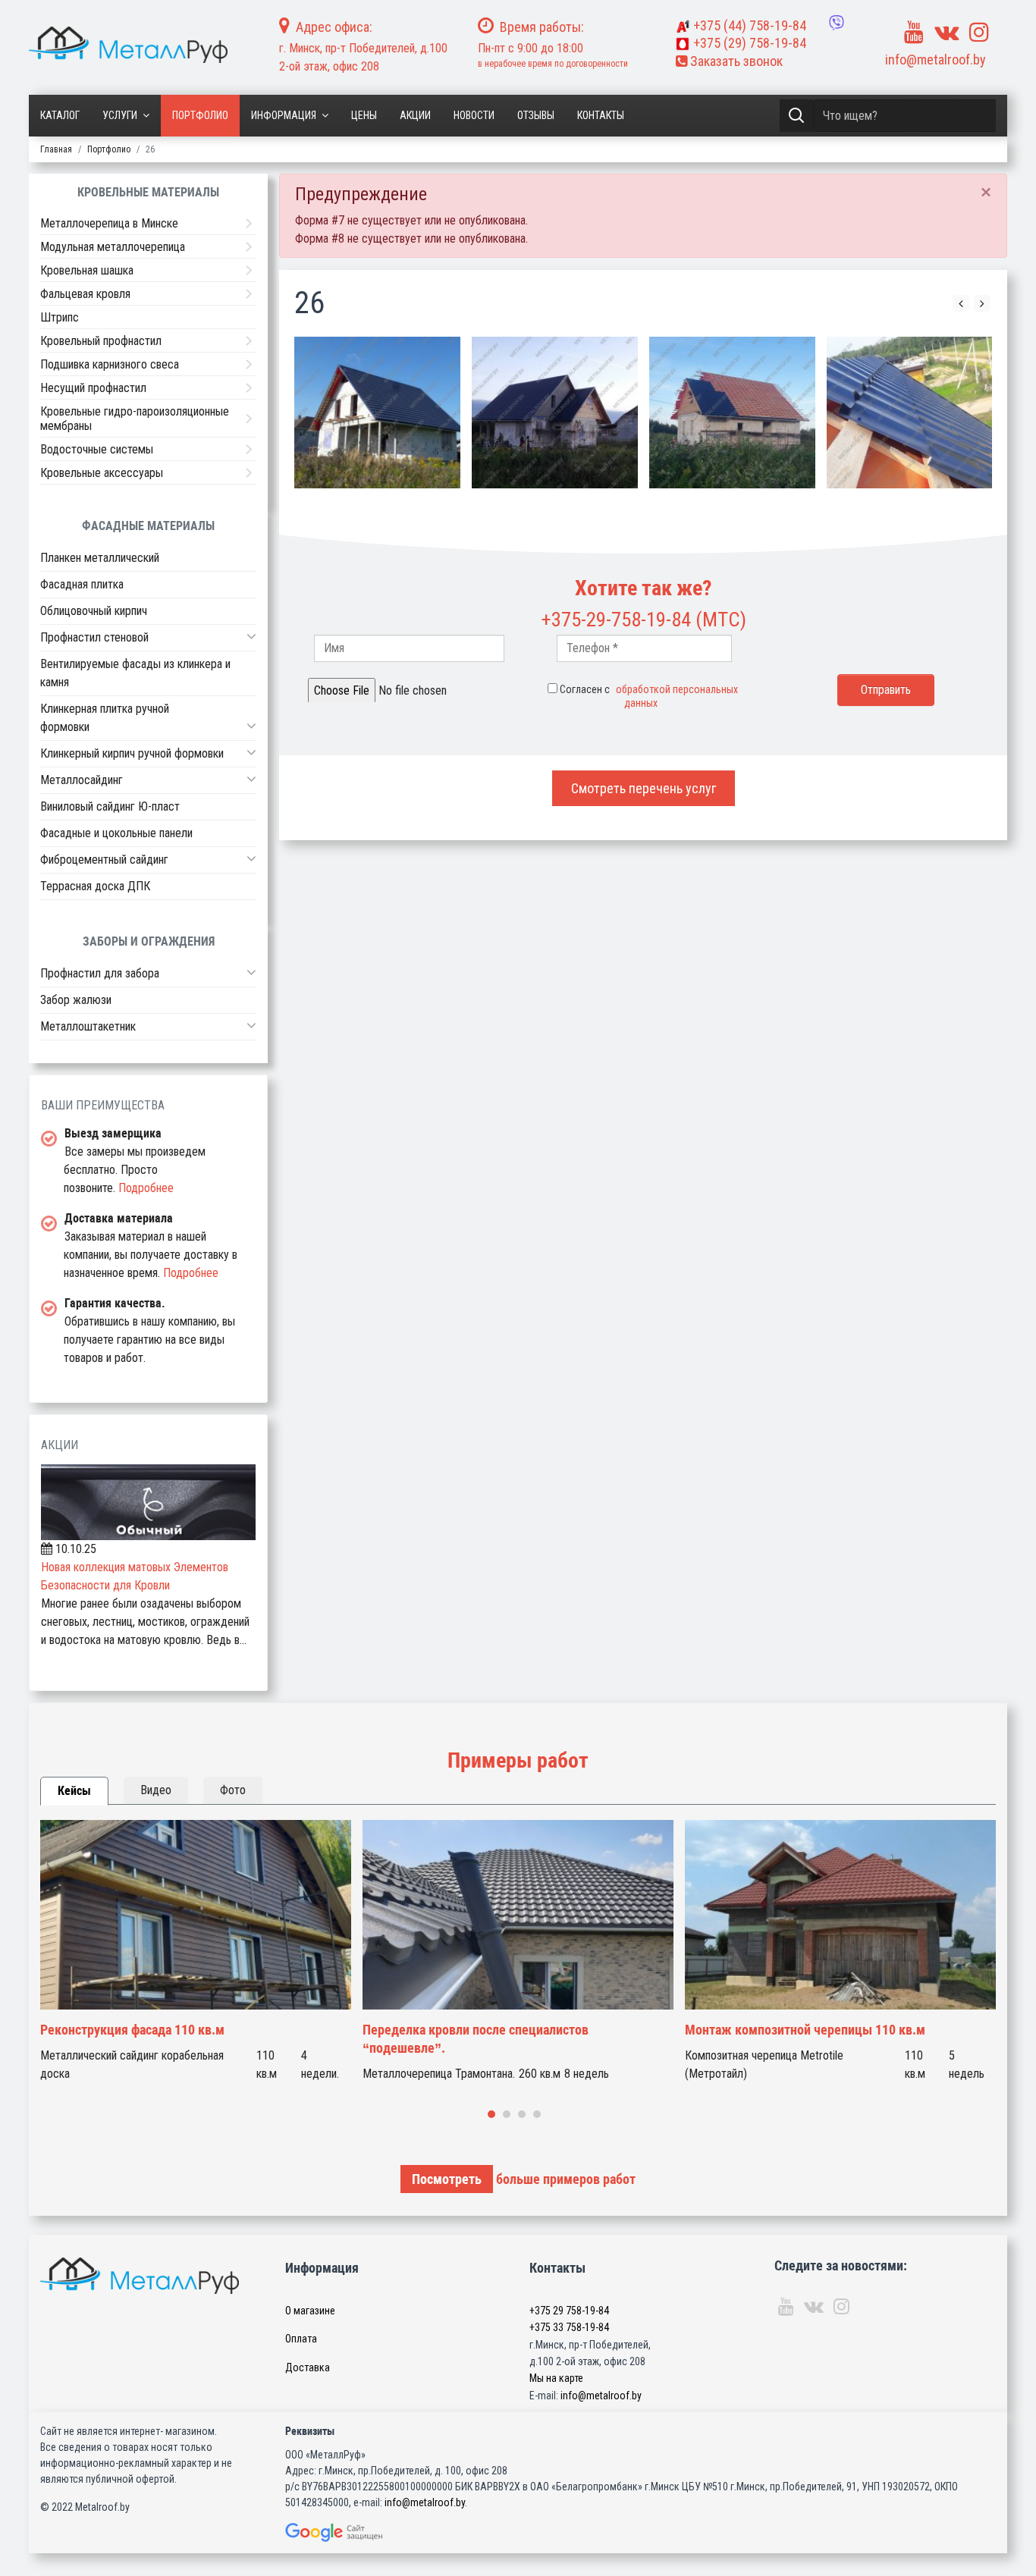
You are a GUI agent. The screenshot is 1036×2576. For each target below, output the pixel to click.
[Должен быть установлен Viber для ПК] (837, 23)
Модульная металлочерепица (113, 247)
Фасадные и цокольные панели (116, 833)
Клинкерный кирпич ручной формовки (132, 753)
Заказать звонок (735, 61)
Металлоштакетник (88, 1026)
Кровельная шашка (87, 270)
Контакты (601, 115)
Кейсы (74, 1791)
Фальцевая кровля (85, 294)
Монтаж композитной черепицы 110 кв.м (805, 2030)
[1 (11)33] (555, 413)
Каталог (60, 115)
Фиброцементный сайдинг (104, 860)
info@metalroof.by (936, 60)
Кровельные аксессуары (102, 473)
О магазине (310, 2311)
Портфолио (200, 115)
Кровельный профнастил (101, 341)
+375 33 (569, 2327)
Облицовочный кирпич (94, 611)
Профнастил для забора (100, 973)
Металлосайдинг (82, 780)
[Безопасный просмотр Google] (366, 2532)
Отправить (886, 690)
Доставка (308, 2367)
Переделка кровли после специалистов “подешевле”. (476, 2039)
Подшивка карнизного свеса (110, 364)
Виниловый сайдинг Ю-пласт (110, 806)
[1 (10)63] (377, 413)
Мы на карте (556, 2378)
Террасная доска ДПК (95, 886)
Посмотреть (447, 2179)
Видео (156, 1790)
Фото (233, 1790)
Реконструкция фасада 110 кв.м (132, 2030)
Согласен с (649, 696)
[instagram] (979, 32)
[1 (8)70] (910, 413)
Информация (284, 115)
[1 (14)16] (732, 413)
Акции (415, 115)
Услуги (120, 115)
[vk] (947, 32)
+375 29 (569, 2311)
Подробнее (146, 1188)
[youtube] (914, 32)
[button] (251, 636)
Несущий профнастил (93, 388)
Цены (364, 115)
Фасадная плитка (82, 584)
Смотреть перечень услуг (644, 788)
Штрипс (60, 317)
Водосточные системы (97, 449)
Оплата (301, 2339)
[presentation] (961, 303)
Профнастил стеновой (94, 637)
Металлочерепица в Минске (109, 223)
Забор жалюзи (76, 1000)
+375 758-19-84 (750, 25)
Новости (474, 115)
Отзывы (536, 115)
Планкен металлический (100, 558)
